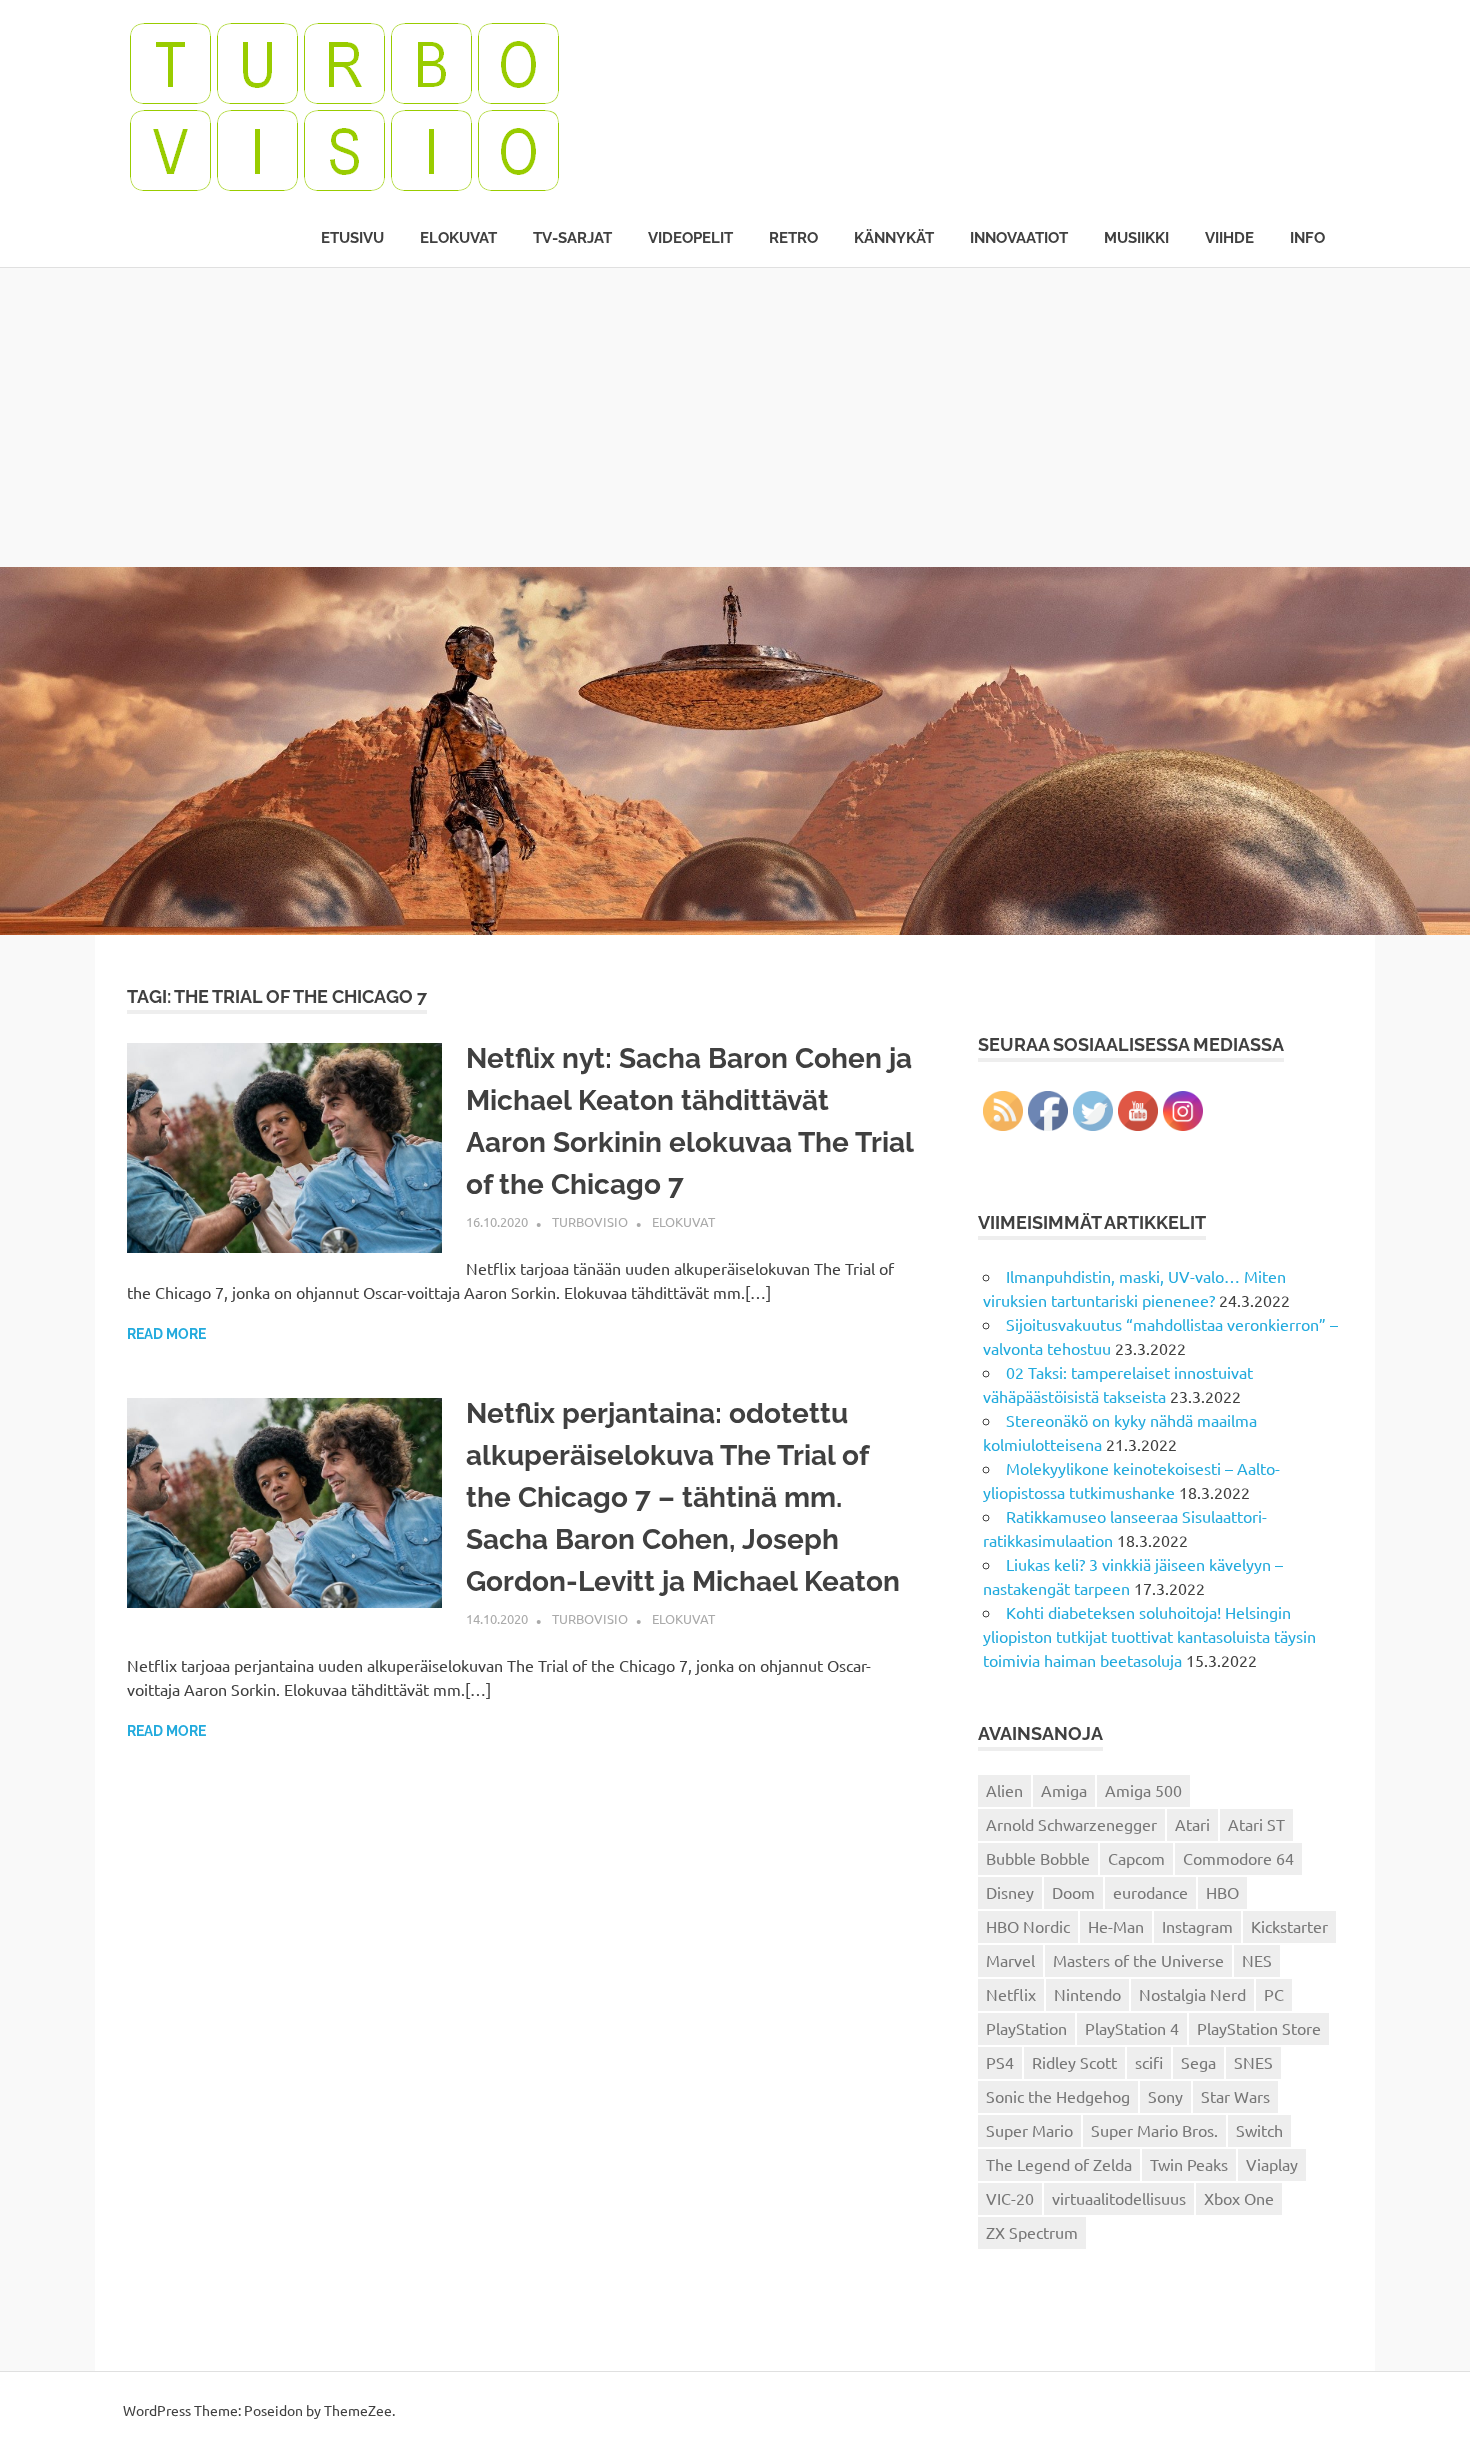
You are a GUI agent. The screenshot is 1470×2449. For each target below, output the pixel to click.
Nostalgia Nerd (1192, 1994)
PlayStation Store (1259, 2028)
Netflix (1011, 1994)
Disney (1010, 1892)
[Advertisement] (735, 417)
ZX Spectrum (1032, 2232)
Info (1307, 238)
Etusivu (352, 238)
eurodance (1150, 1892)
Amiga (1064, 1790)
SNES (1253, 2062)
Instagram (1197, 1926)
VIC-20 (1010, 2198)
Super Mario (1029, 2130)
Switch (1259, 2130)
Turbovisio (590, 1221)
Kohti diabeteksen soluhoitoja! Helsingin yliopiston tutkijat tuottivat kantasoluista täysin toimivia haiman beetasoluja (1149, 1636)
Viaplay (1272, 2164)
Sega (1198, 2062)
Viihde (1229, 238)
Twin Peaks (1189, 2164)
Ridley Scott (1074, 2062)
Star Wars (1235, 2096)
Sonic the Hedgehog (1058, 2096)
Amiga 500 (1143, 1790)
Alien (1004, 1790)
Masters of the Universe (1138, 1960)
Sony (1165, 2096)
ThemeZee (358, 2410)
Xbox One (1239, 2198)
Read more (166, 1334)
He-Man (1116, 1926)
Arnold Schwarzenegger (1071, 1824)
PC (1274, 1994)
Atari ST (1256, 1824)
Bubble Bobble (1038, 1858)
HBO (1222, 1892)
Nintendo (1087, 1994)
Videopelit (690, 238)
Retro (793, 238)
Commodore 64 (1238, 1858)
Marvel (1010, 1960)
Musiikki (1136, 238)
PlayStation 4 (1132, 2028)
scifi (1149, 2062)
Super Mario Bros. (1154, 2130)
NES (1257, 1960)
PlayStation (1026, 2028)
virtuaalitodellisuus (1119, 2198)
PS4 (1000, 2062)
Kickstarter (1289, 1926)
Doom (1073, 1892)
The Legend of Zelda (1059, 2164)
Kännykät (894, 238)
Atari (1192, 1824)
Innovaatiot (1019, 238)
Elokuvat (458, 238)
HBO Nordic (1028, 1926)
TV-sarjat (572, 238)
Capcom (1136, 1858)
